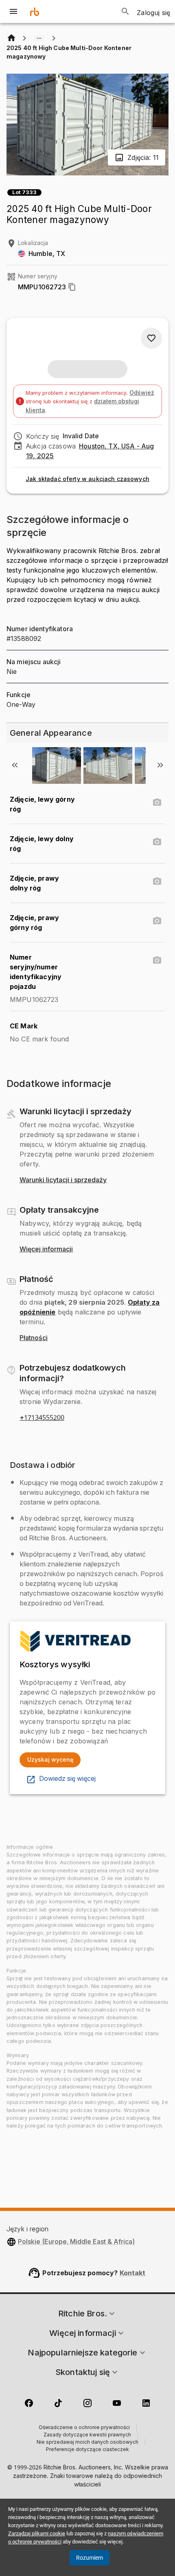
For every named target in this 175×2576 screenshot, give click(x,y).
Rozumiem (90, 2558)
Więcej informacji (46, 1249)
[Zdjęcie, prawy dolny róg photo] (157, 881)
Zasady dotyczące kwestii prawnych (87, 2435)
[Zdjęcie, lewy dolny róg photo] (157, 842)
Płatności (34, 1338)
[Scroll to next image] (160, 765)
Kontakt (133, 2273)
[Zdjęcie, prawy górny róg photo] (157, 921)
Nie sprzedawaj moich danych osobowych (87, 2443)
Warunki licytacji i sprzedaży (63, 1180)
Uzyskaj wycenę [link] (50, 1759)
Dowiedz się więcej (67, 1779)
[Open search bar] (125, 11)
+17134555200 (42, 1418)
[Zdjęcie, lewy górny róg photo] (157, 803)
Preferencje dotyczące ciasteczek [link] (87, 2450)
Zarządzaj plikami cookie (37, 2533)
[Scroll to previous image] (15, 765)
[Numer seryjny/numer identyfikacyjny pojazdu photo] (157, 960)
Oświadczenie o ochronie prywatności (84, 2428)
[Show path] (39, 38)
